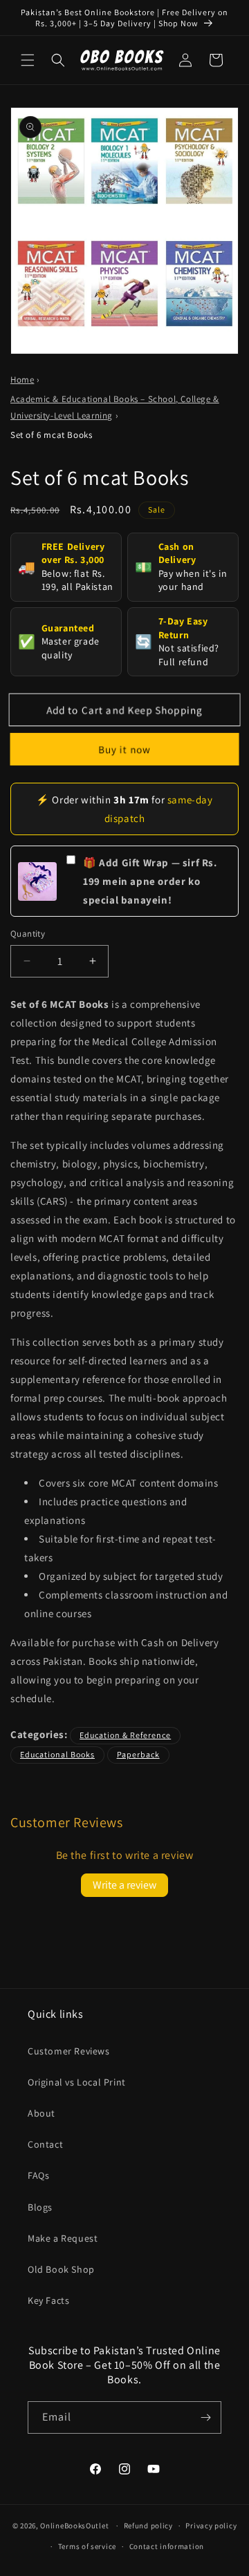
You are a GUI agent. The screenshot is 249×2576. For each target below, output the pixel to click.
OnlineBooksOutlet (74, 2526)
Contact (45, 2144)
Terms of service (87, 2546)
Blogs (40, 2207)
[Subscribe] (205, 2417)
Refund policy (148, 2526)
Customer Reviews (69, 2051)
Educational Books (57, 1754)
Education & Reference (125, 1735)
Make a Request (63, 2238)
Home (22, 380)
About (41, 2113)
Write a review (124, 1885)
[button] (28, 60)
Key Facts (48, 2300)
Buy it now (125, 749)
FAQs (38, 2175)
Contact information (167, 2546)
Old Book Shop (61, 2269)
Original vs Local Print (77, 2082)
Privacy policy (211, 2526)
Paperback (138, 1754)
